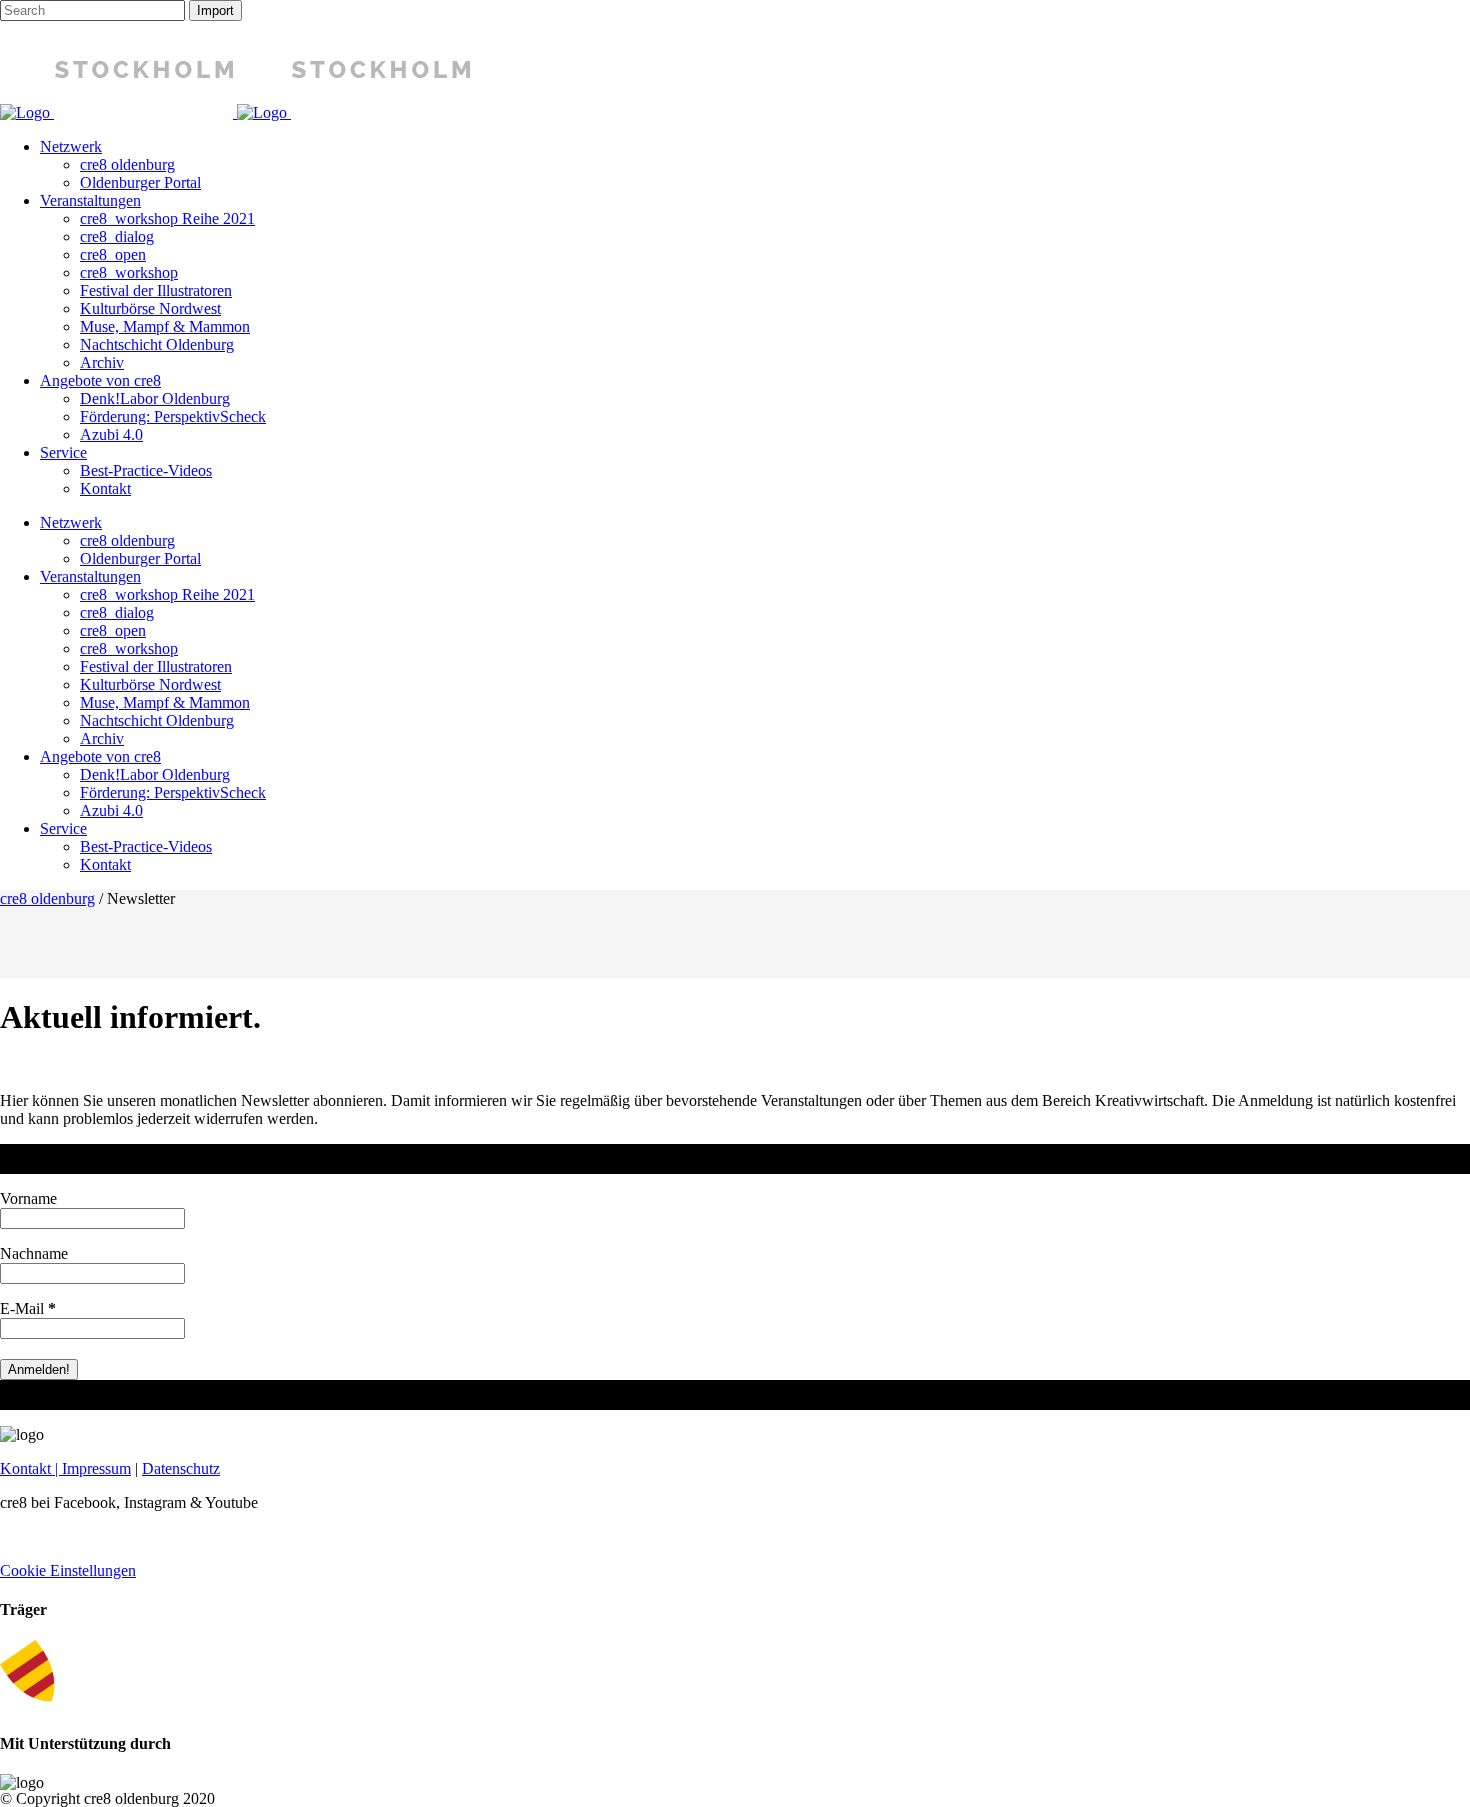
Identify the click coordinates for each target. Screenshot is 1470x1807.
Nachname (34, 1253)
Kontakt (25, 1468)
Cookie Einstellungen (68, 1570)
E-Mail (28, 1308)
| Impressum (91, 1468)
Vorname (28, 1198)
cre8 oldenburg (47, 898)
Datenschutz (181, 1468)
